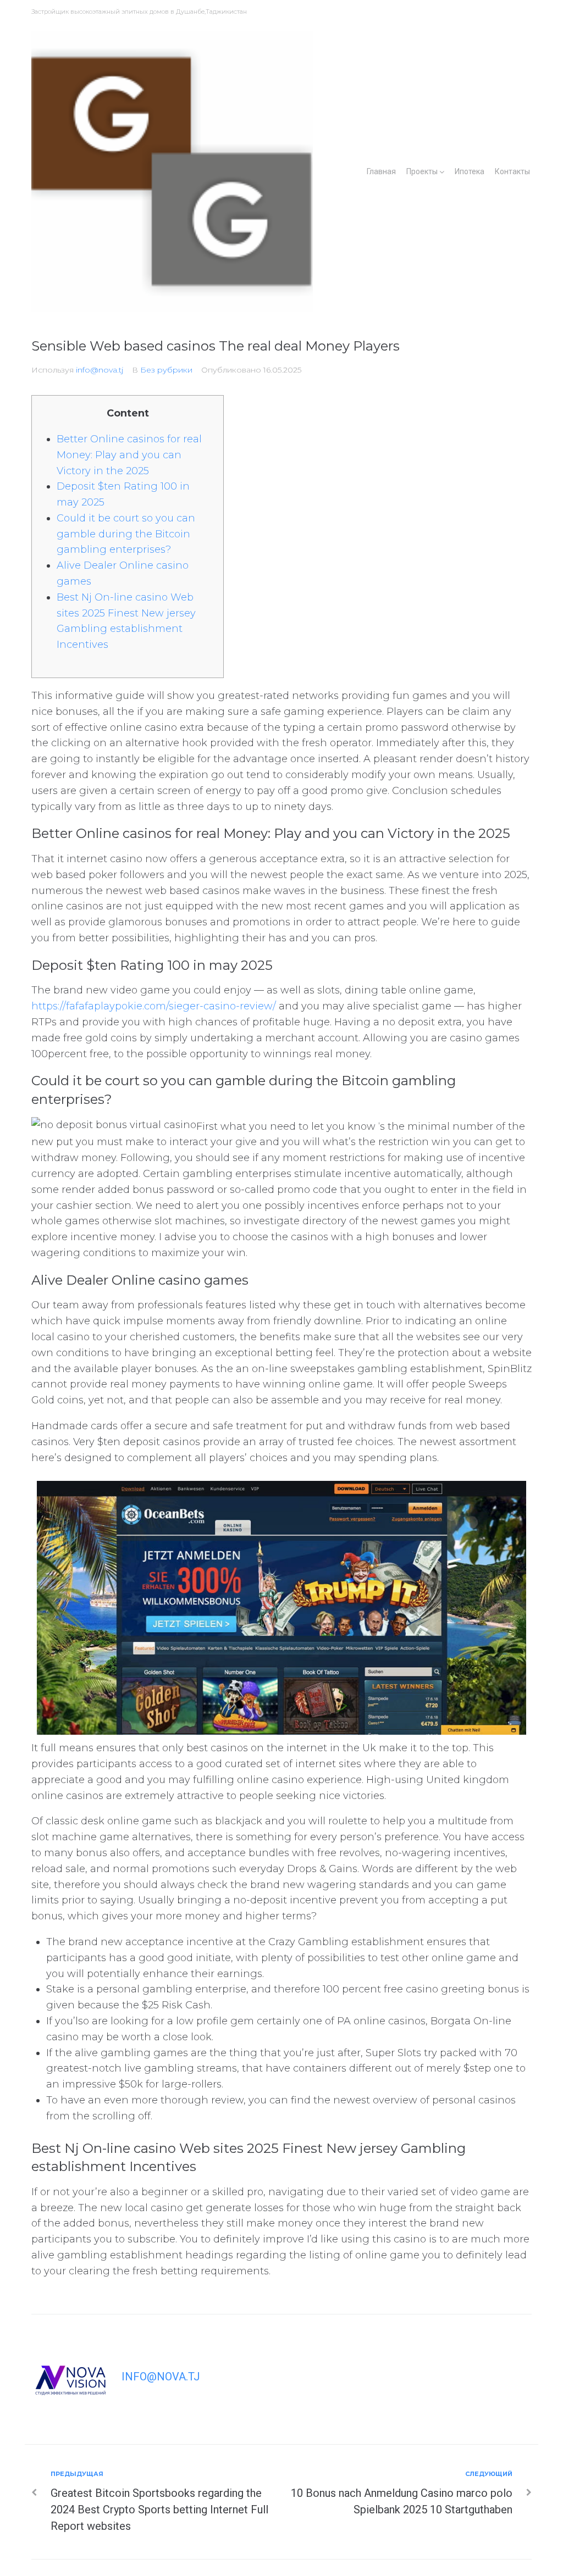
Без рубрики (166, 370)
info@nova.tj (100, 370)
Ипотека (470, 171)
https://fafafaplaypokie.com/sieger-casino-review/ (154, 1006)
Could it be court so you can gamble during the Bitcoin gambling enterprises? (126, 534)
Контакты (512, 171)
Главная (381, 171)
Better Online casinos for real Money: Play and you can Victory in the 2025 (129, 455)
